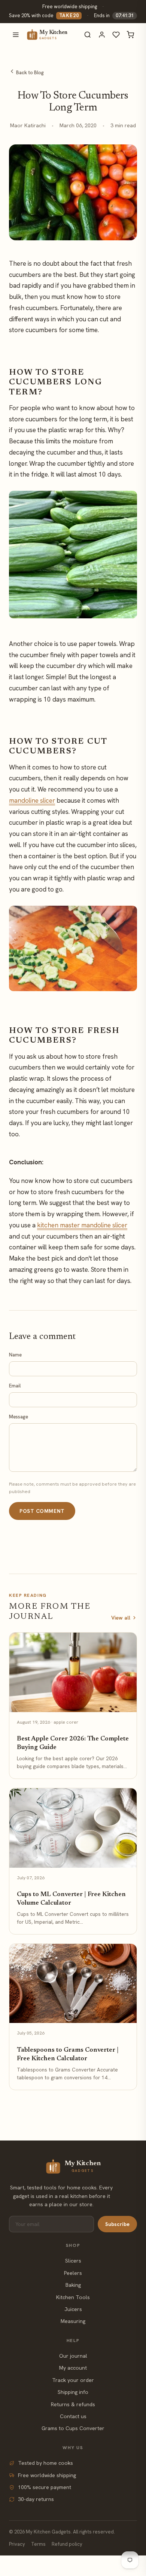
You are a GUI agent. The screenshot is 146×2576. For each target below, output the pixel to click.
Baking (73, 2285)
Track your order (73, 2380)
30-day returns (36, 2499)
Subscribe (117, 2224)
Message (19, 1417)
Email (15, 1386)
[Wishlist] (116, 35)
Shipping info (73, 2392)
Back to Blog (29, 73)
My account (73, 2368)
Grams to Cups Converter (73, 2428)
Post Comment (42, 1511)
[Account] (102, 35)
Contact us (73, 2416)
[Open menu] (16, 35)
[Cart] (130, 35)
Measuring (73, 2321)
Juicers (73, 2309)
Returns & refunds (73, 2404)
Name (15, 1355)
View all (121, 1618)
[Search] (88, 35)
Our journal (73, 2356)
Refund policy (67, 2544)
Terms (38, 2544)
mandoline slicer (32, 800)
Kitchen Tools (73, 2297)
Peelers (73, 2273)
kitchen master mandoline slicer (82, 1225)
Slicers (73, 2261)
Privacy (17, 2544)
